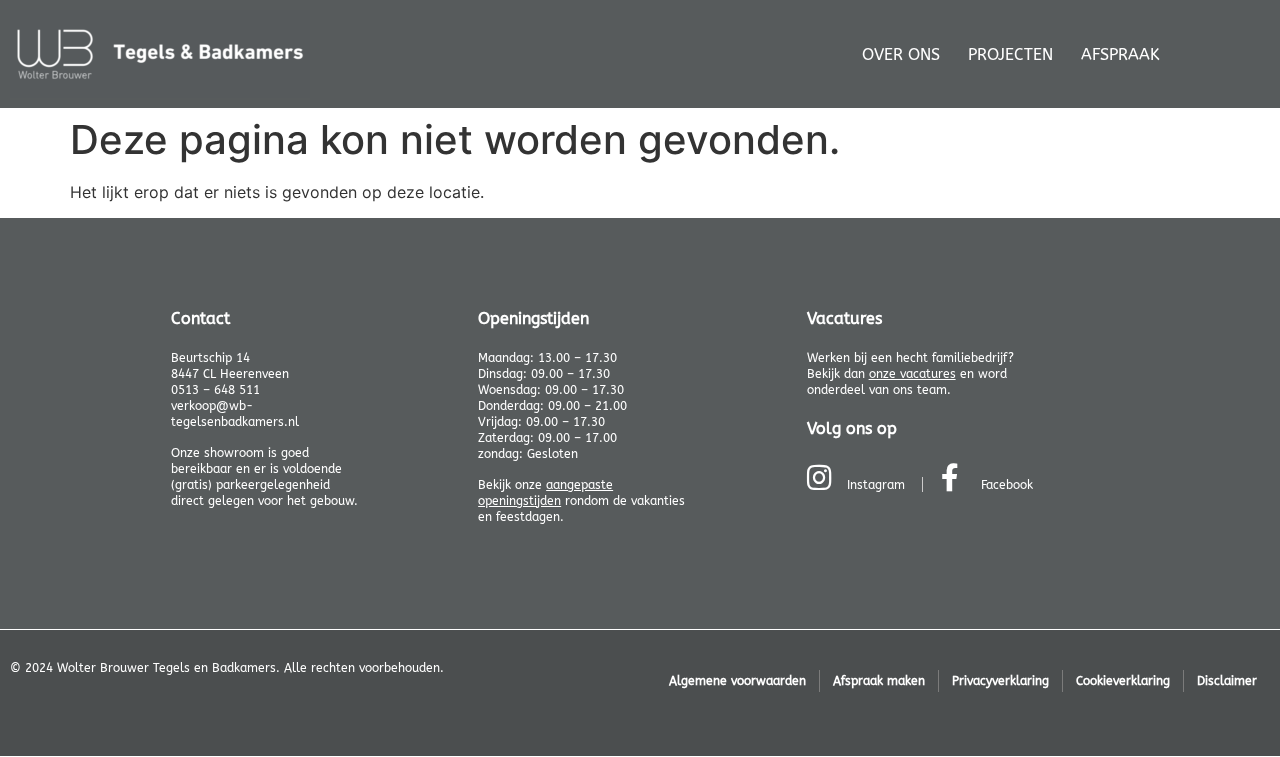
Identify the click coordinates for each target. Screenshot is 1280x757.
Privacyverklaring (1000, 681)
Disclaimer (1227, 681)
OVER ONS (901, 54)
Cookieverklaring (1123, 681)
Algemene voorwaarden (737, 681)
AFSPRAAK (1120, 54)
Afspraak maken (879, 681)
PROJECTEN (1010, 54)
